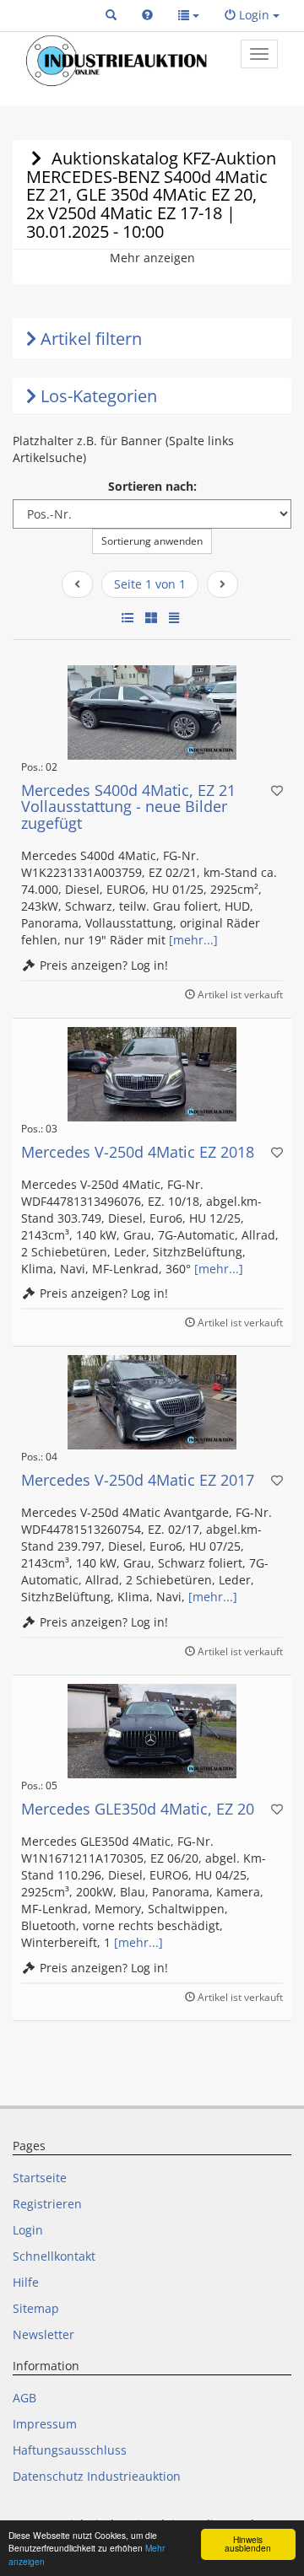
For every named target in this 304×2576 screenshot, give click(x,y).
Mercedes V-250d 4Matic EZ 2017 (138, 1480)
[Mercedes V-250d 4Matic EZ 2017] (152, 1402)
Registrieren (47, 2204)
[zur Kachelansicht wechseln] (151, 618)
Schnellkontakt (54, 2256)
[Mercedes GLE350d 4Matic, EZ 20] (152, 1731)
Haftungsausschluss (70, 2450)
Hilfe (26, 2282)
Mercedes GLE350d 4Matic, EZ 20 (138, 1809)
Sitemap (36, 2308)
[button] (111, 15)
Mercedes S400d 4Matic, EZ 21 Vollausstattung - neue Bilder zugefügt (128, 807)
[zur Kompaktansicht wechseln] (174, 618)
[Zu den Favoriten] (277, 791)
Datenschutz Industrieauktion (97, 2476)
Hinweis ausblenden (248, 2544)
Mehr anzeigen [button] (152, 258)
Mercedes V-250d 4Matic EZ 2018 (138, 1152)
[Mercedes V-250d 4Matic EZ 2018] (152, 1074)
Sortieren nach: (152, 486)
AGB (24, 2398)
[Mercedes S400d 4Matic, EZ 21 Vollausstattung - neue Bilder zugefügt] (152, 713)
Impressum (45, 2424)
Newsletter (43, 2334)
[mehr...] (193, 940)
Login (28, 2230)
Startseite (40, 2178)
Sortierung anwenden (152, 541)
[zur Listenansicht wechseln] (128, 618)
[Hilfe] (147, 15)
